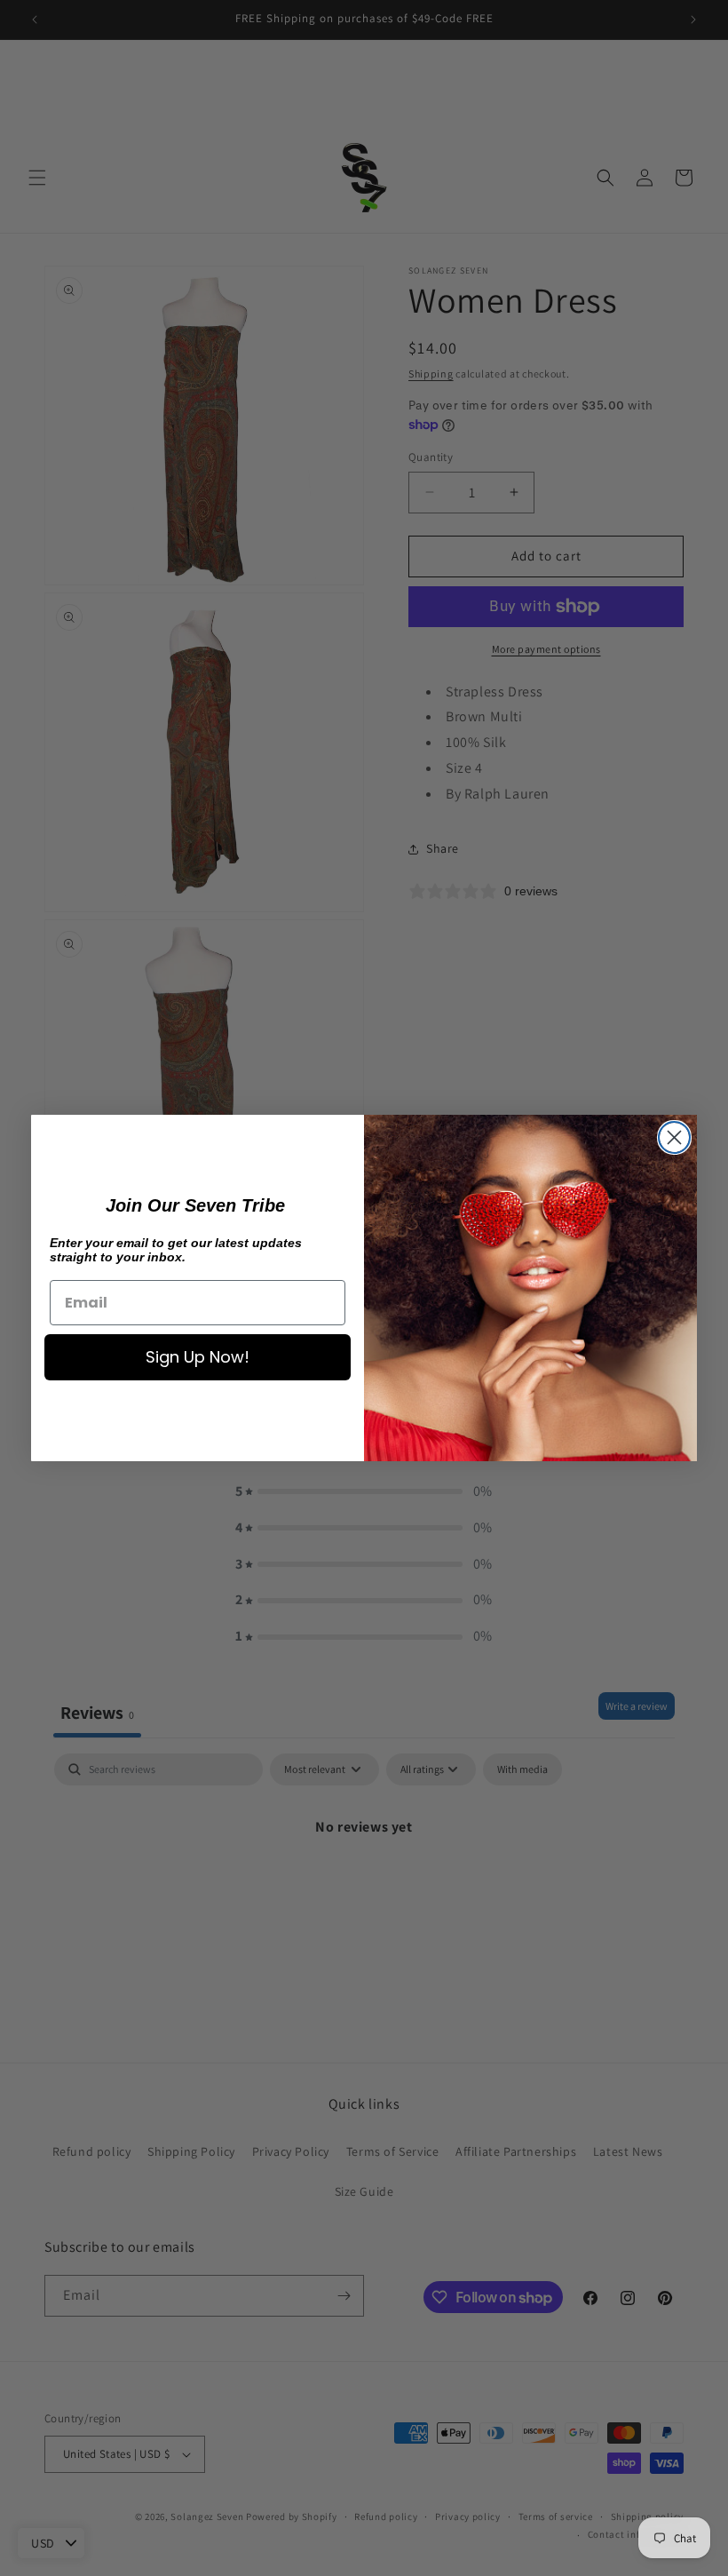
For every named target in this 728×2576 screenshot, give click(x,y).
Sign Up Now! (198, 1357)
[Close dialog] (674, 1137)
